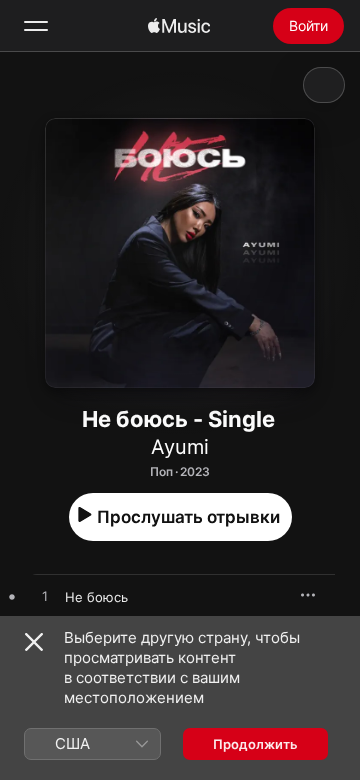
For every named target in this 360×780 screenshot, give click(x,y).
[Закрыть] (34, 642)
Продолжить (255, 744)
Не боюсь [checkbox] (96, 597)
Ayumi (180, 447)
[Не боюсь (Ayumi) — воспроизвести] (45, 597)
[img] (179, 26)
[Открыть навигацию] (36, 26)
